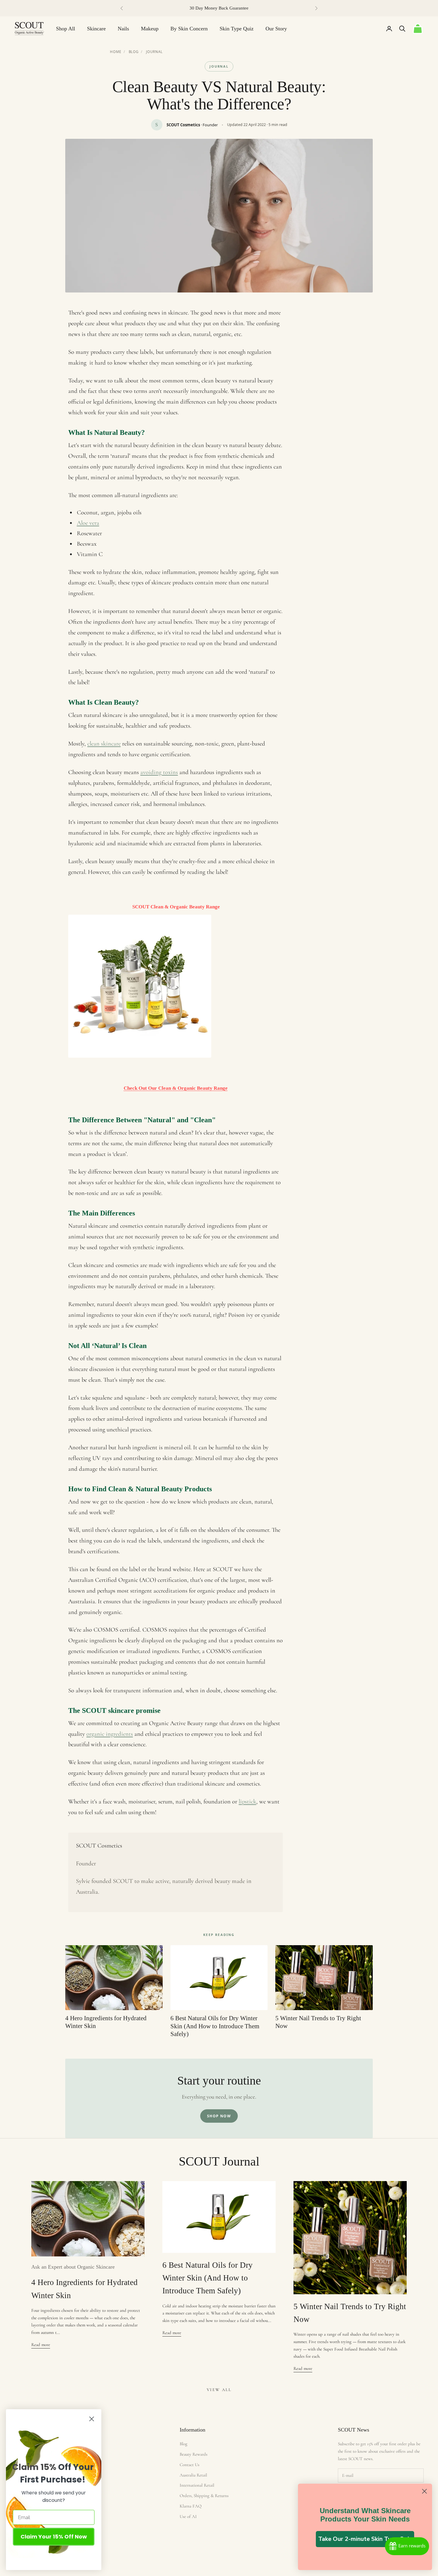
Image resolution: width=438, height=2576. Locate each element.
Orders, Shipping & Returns (204, 2496)
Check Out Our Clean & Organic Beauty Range (176, 1088)
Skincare (96, 29)
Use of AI (188, 2516)
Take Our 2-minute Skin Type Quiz (365, 2539)
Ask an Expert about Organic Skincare (73, 2267)
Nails (123, 29)
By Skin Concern (189, 29)
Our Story (276, 29)
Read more (41, 2345)
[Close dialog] (424, 2491)
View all (219, 2390)
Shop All (66, 29)
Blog (134, 52)
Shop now (219, 2116)
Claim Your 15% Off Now (54, 2537)
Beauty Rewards (194, 2454)
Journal (154, 52)
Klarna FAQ (191, 2506)
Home (116, 52)
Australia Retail (193, 2475)
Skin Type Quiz (237, 29)
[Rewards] (407, 2546)
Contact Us (190, 2465)
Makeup (150, 29)
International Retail (197, 2485)
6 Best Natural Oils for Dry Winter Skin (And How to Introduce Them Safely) (208, 2278)
